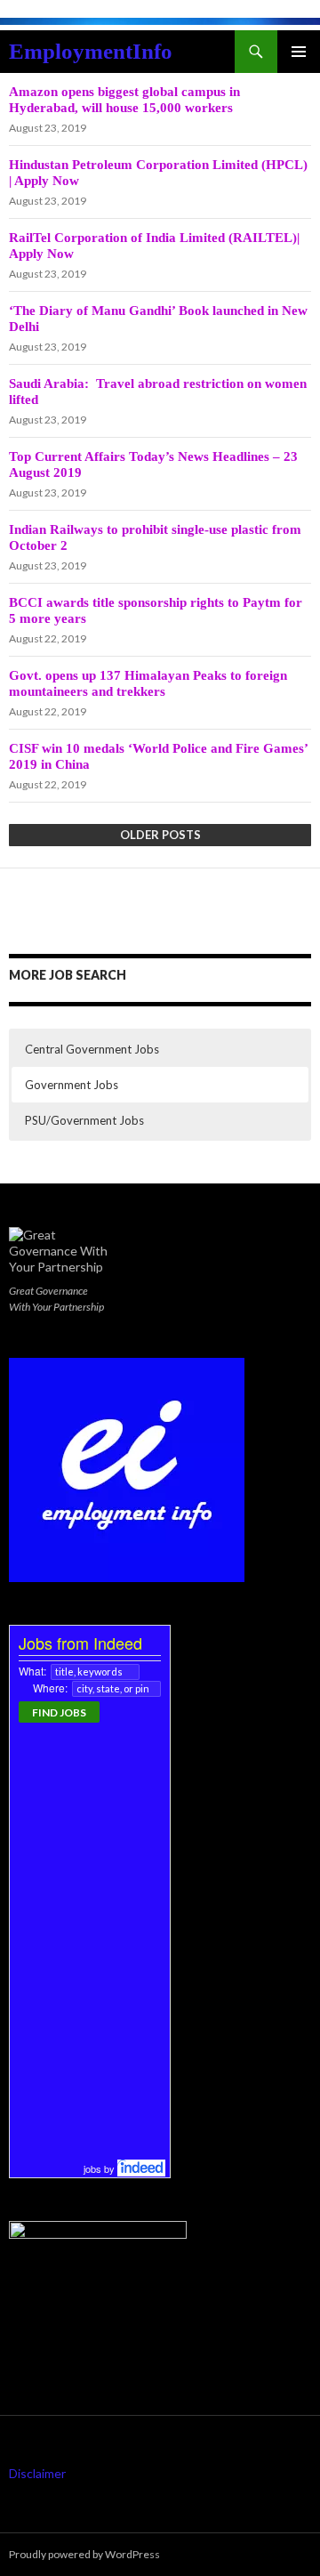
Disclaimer (37, 2473)
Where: (50, 1688)
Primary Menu (299, 52)
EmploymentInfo (91, 51)
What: (32, 1671)
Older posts (160, 835)
